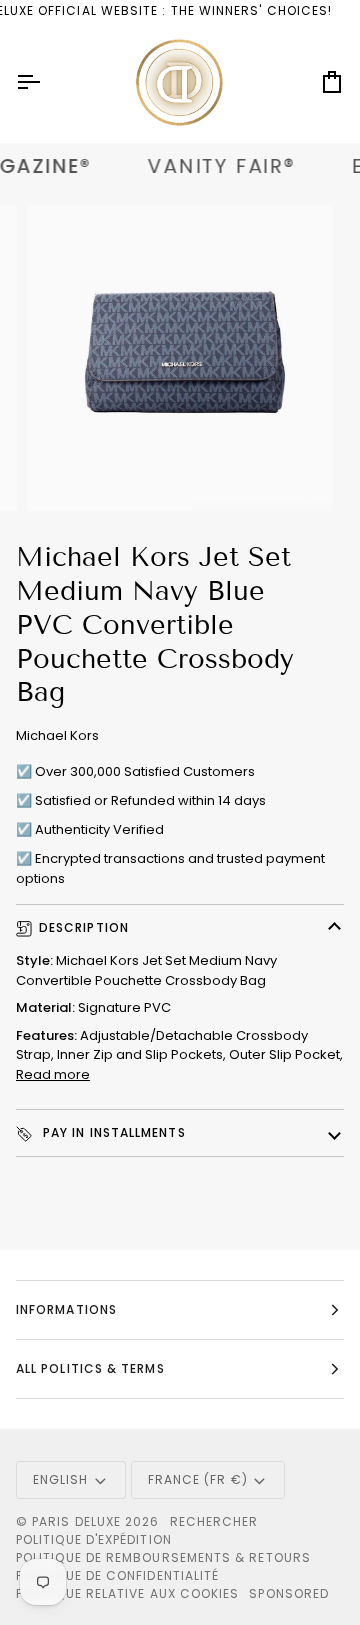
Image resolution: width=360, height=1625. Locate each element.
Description (84, 927)
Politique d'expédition (94, 1539)
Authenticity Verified (99, 829)
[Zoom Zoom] (180, 358)
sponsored (289, 1593)
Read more (53, 1074)
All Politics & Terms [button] (90, 1368)
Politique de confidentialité (117, 1575)
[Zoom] (64, 473)
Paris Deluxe (76, 1521)
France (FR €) (198, 1479)
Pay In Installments (112, 1132)
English (61, 1479)
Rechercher (214, 1521)
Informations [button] (66, 1309)
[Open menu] (46, 82)
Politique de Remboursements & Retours (163, 1557)
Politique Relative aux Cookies (127, 1593)
